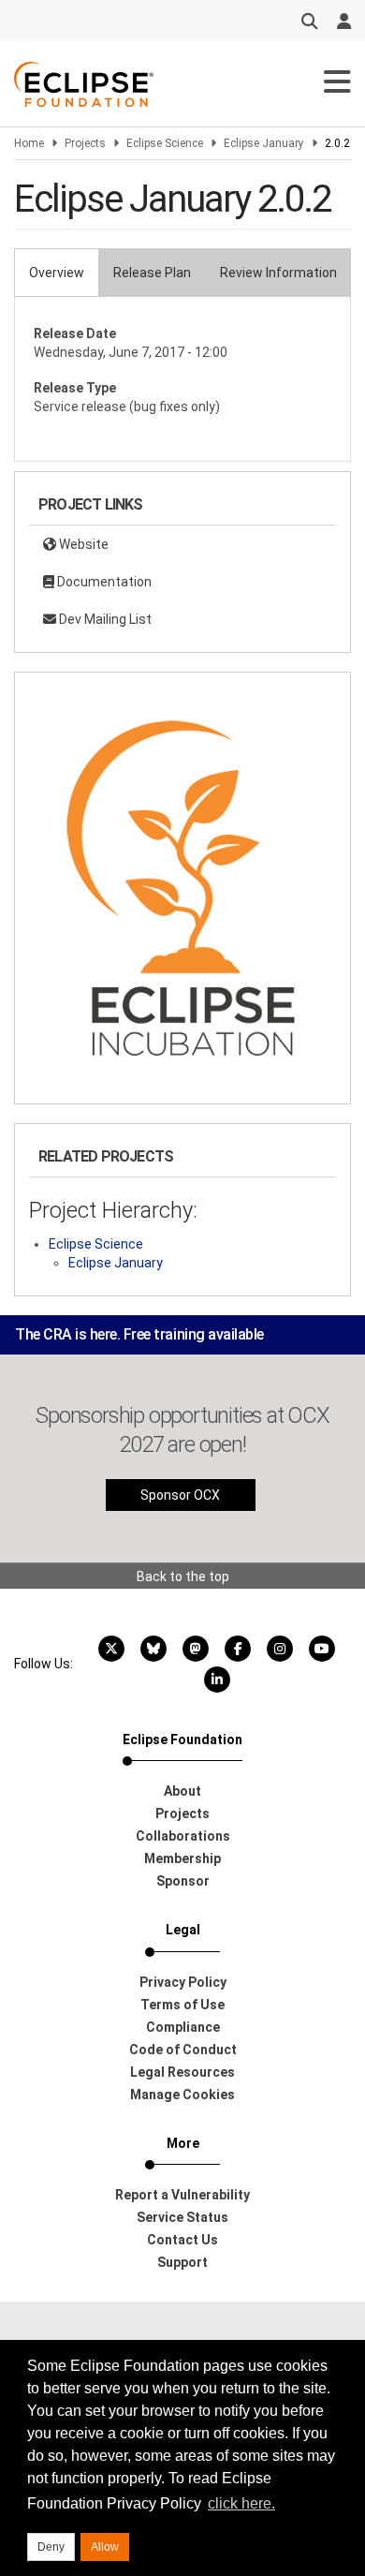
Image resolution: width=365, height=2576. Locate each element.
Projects (85, 143)
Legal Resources (182, 2072)
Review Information (278, 273)
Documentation (103, 582)
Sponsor (183, 1881)
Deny (51, 2547)
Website (82, 544)
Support (182, 2262)
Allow (105, 2547)
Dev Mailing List (104, 619)
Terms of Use (182, 2005)
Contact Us (182, 2240)
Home (29, 143)
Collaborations (183, 1836)
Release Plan (152, 273)
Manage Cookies (182, 2095)
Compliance (183, 2027)
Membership (182, 1858)
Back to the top (183, 1577)
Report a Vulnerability (182, 2195)
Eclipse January (264, 143)
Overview (57, 273)
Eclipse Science (165, 143)
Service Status (182, 2217)
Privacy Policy (183, 1982)
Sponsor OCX (180, 1495)
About (182, 1791)
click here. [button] (241, 2503)
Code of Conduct (183, 2050)
